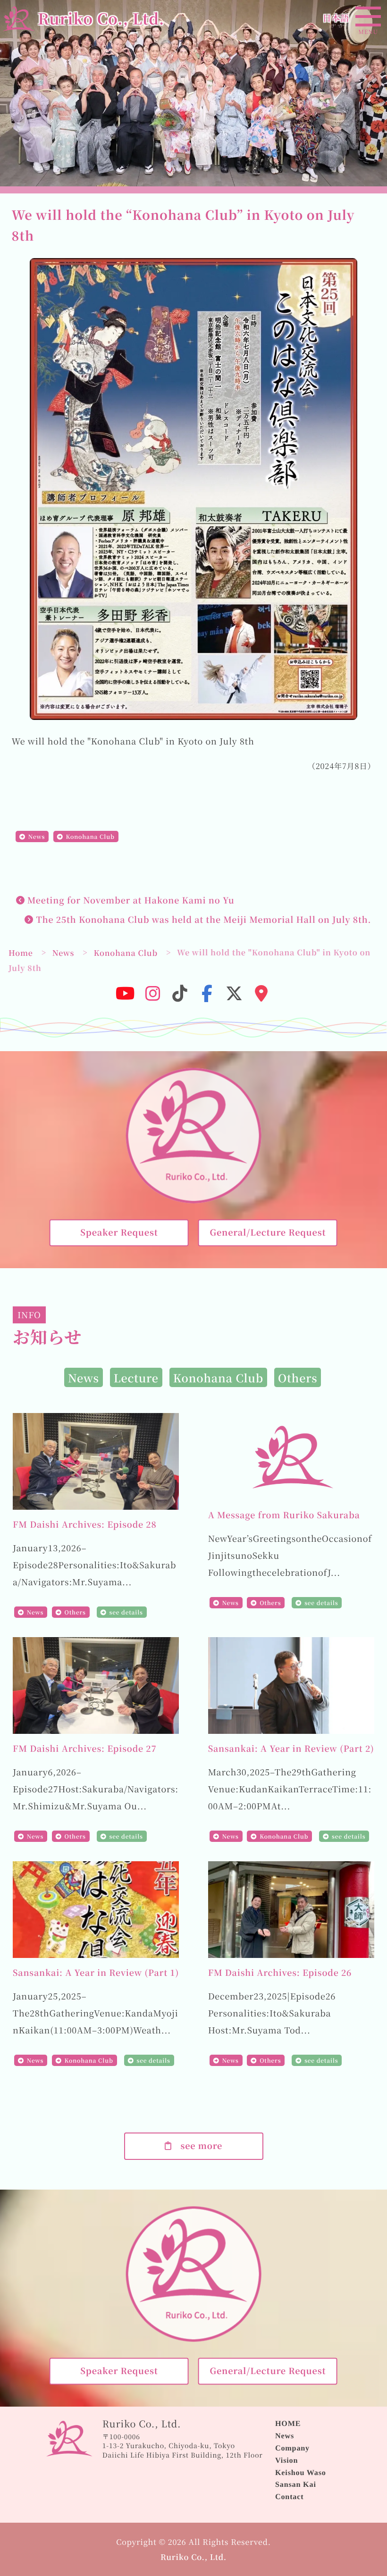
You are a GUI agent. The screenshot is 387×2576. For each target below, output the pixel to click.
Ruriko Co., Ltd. (193, 2557)
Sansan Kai (296, 2484)
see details (126, 1612)
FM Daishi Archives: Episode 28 (85, 1524)
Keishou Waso (301, 2473)
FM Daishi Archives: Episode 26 (280, 1973)
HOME (288, 2424)
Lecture (136, 1378)
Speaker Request (119, 1232)
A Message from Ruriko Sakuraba (284, 1515)
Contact (289, 2497)
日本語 (336, 18)
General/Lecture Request (268, 1232)
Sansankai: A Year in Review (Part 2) (291, 1748)
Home (21, 953)
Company (292, 2448)
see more (197, 2146)
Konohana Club (90, 837)
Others (298, 1378)
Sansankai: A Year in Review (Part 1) (96, 1973)
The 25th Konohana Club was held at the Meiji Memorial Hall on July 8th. (202, 920)
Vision (286, 2460)
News (37, 837)
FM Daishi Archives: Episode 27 (85, 1748)
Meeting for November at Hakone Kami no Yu (129, 900)
